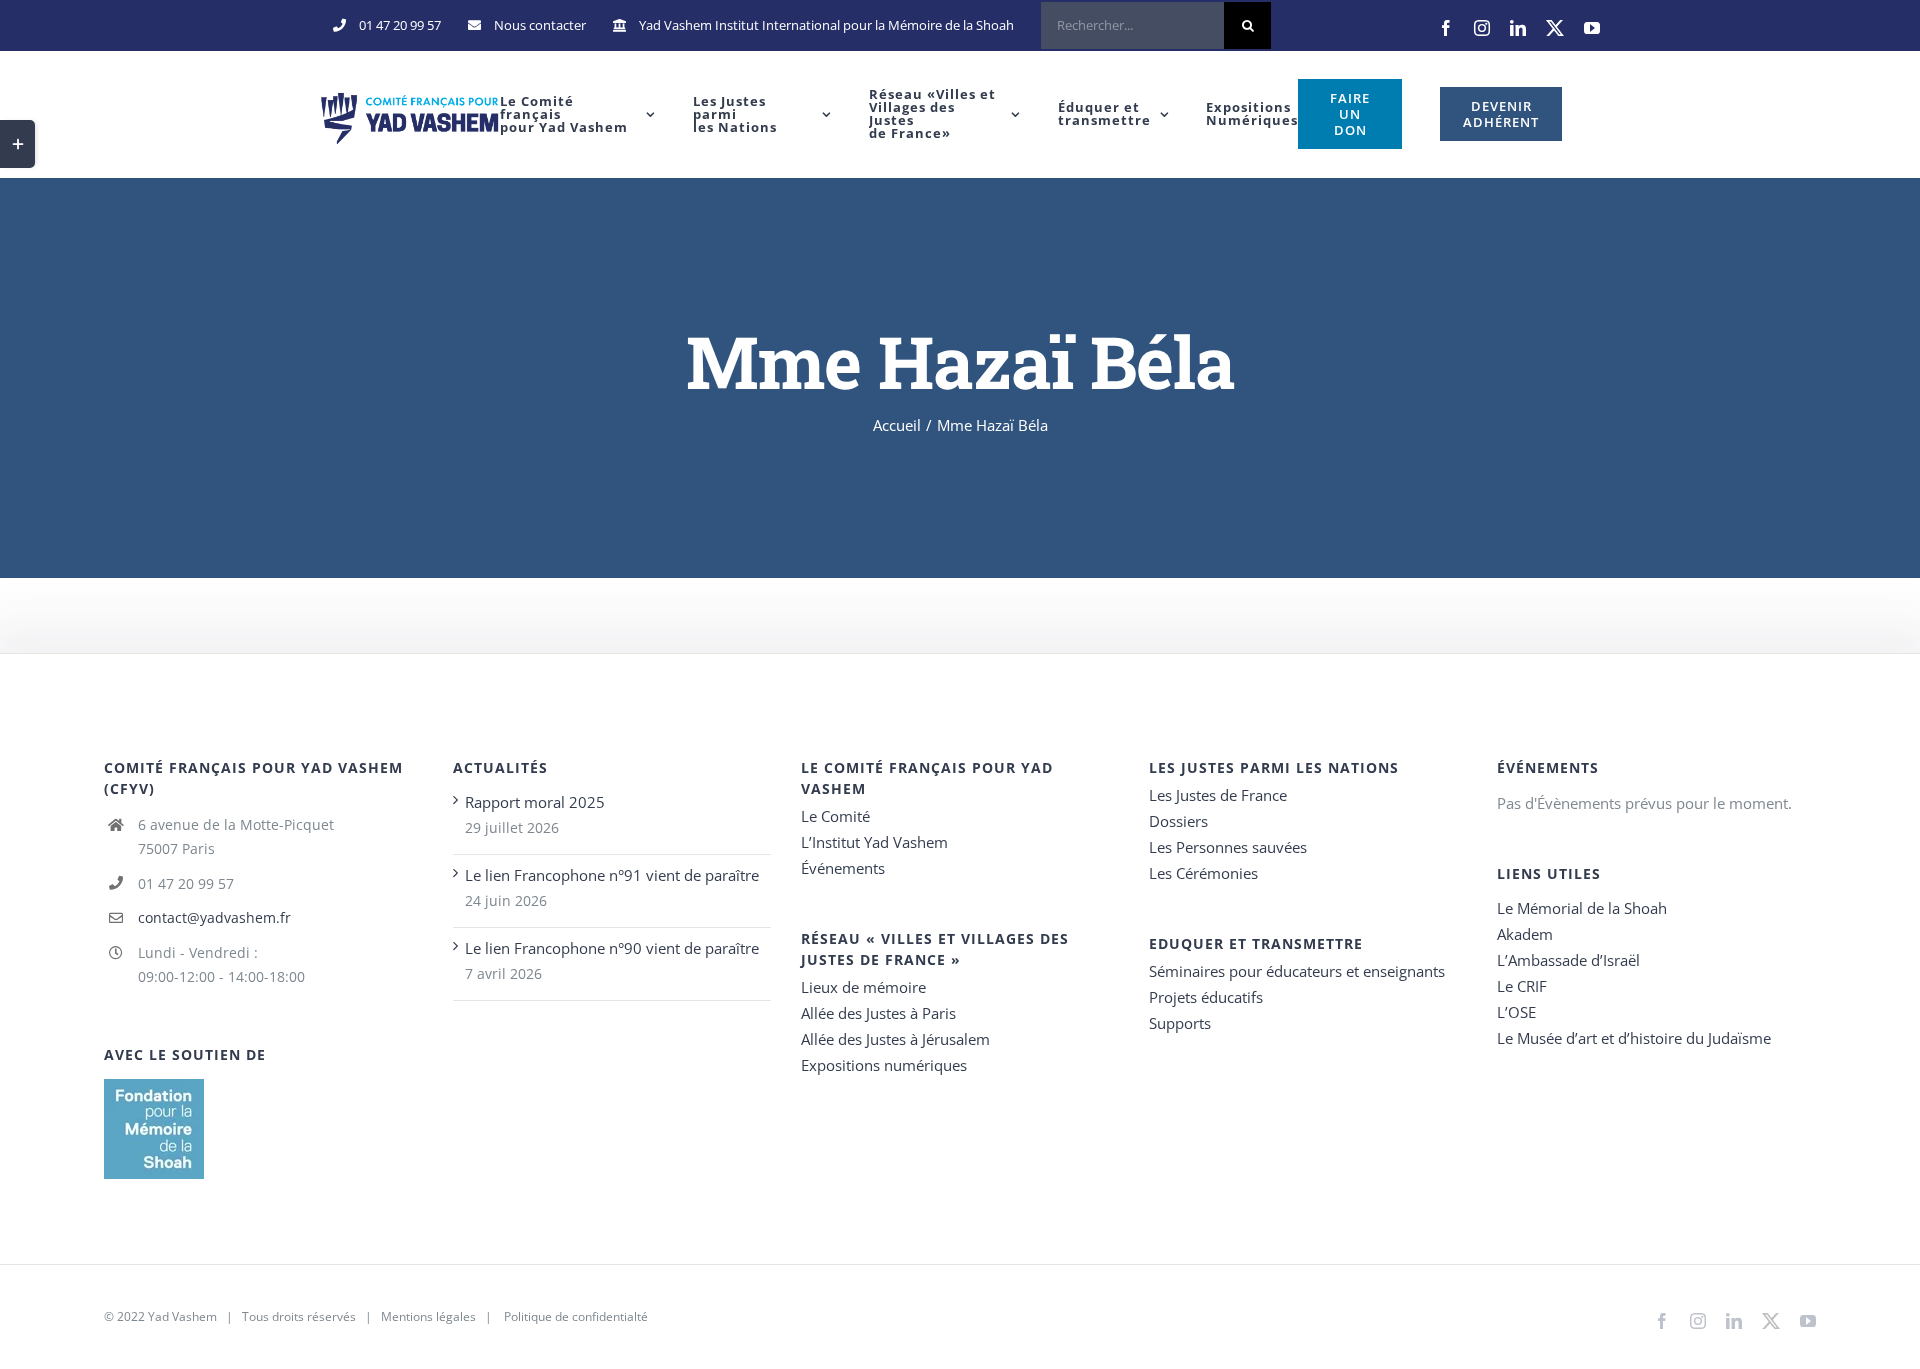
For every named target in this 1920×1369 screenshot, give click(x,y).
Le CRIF (1522, 986)
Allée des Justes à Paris (878, 1013)
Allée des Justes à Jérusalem (895, 1039)
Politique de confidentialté (576, 1316)
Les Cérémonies (1203, 873)
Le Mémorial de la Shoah (1582, 908)
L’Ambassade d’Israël (1568, 960)
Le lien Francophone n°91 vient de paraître (612, 875)
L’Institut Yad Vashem (874, 842)
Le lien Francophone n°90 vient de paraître (612, 948)
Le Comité (835, 816)
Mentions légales (428, 1316)
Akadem (1525, 934)
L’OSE (1516, 1012)
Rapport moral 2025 (535, 802)
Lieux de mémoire (863, 987)
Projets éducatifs (1206, 997)
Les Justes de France (1218, 795)
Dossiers (1178, 821)
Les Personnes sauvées (1228, 847)
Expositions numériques (884, 1065)
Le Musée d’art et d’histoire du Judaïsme (1634, 1038)
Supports (1180, 1023)
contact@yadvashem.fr (214, 917)
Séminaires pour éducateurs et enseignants (1297, 971)
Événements (843, 868)
